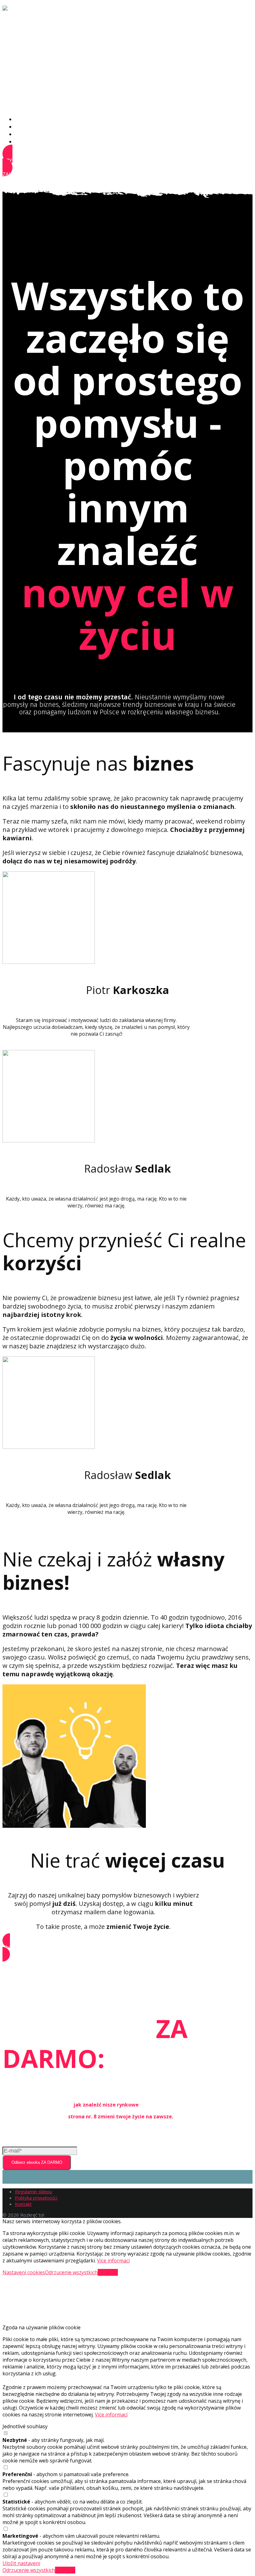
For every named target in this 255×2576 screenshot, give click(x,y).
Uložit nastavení (21, 2563)
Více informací (113, 2261)
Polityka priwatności (36, 2198)
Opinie (22, 134)
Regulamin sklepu (33, 2191)
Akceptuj (108, 2272)
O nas (22, 119)
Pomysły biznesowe (38, 127)
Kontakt (24, 142)
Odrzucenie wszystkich (71, 2272)
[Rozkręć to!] (23, 10)
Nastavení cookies (24, 2272)
